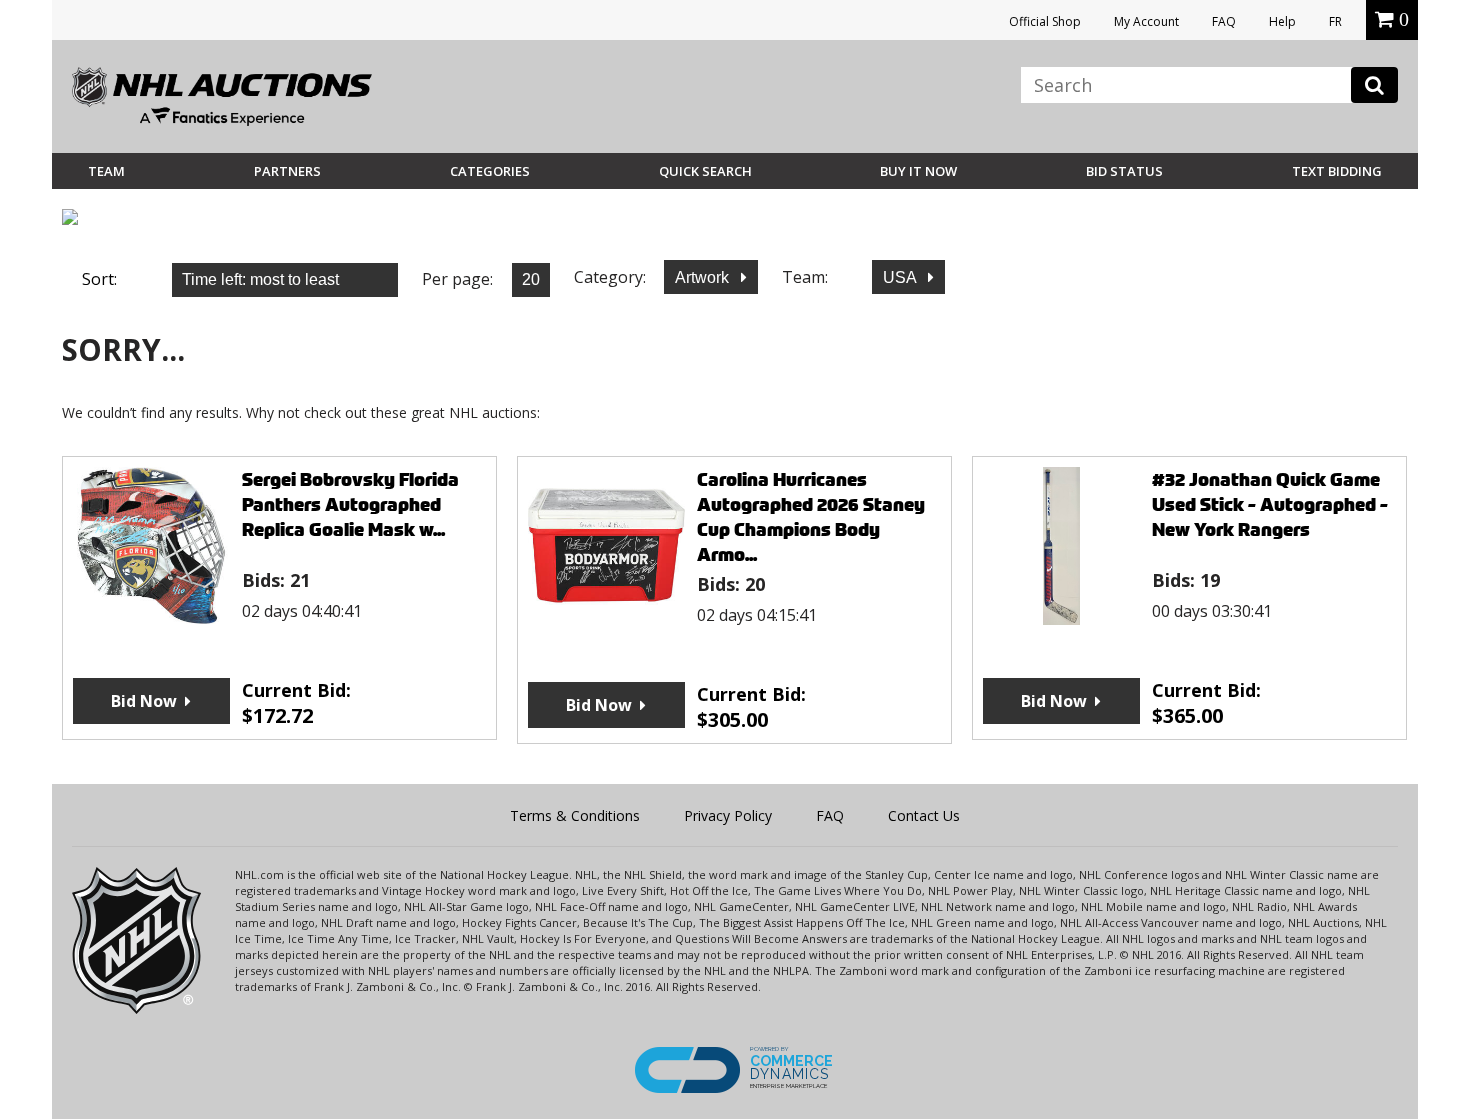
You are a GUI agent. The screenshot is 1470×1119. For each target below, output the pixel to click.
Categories (490, 171)
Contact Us (924, 815)
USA (901, 277)
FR (1335, 21)
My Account (1146, 21)
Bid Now (144, 701)
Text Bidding (1337, 171)
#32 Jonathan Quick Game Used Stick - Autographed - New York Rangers (1270, 504)
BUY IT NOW (918, 171)
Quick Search (705, 171)
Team (106, 171)
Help (1282, 21)
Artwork (704, 277)
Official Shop (1045, 21)
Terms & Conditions (575, 815)
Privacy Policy (728, 815)
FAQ (1224, 21)
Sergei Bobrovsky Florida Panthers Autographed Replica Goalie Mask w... (350, 504)
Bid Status (1124, 171)
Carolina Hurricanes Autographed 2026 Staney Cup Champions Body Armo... (811, 517)
